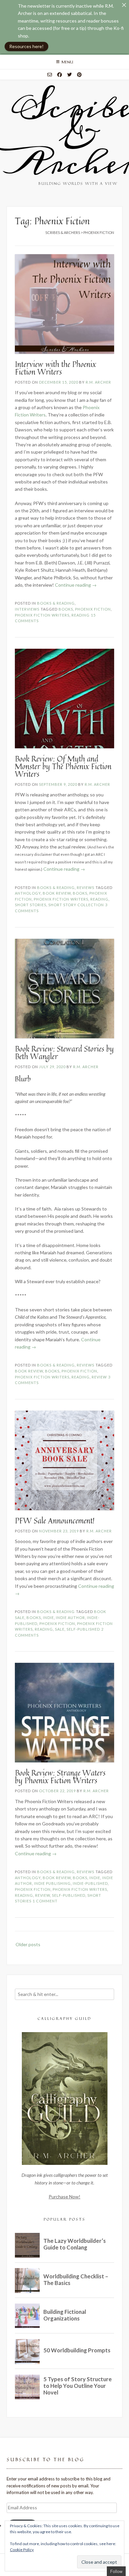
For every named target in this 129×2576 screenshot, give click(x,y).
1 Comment (45, 1901)
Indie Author (70, 1618)
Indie (48, 1618)
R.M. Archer (98, 382)
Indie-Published (90, 1883)
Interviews (27, 609)
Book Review (57, 893)
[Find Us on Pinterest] (79, 75)
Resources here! (26, 46)
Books (66, 609)
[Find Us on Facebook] (60, 75)
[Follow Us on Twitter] (69, 75)
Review (99, 1377)
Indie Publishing (52, 1883)
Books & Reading (56, 603)
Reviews (86, 887)
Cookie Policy (22, 2550)
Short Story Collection (76, 905)
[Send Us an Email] (50, 75)
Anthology (28, 893)
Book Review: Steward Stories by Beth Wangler (64, 1053)
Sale (60, 1629)
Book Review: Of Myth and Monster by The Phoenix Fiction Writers (63, 766)
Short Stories (31, 905)
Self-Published (83, 1629)
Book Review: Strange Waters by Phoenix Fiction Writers (60, 1777)
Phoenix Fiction (93, 609)
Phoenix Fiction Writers (42, 615)
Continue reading (76, 585)
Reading (81, 615)
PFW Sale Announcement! (55, 1521)
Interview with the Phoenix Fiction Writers (55, 368)
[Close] (124, 5)
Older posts (28, 1944)
